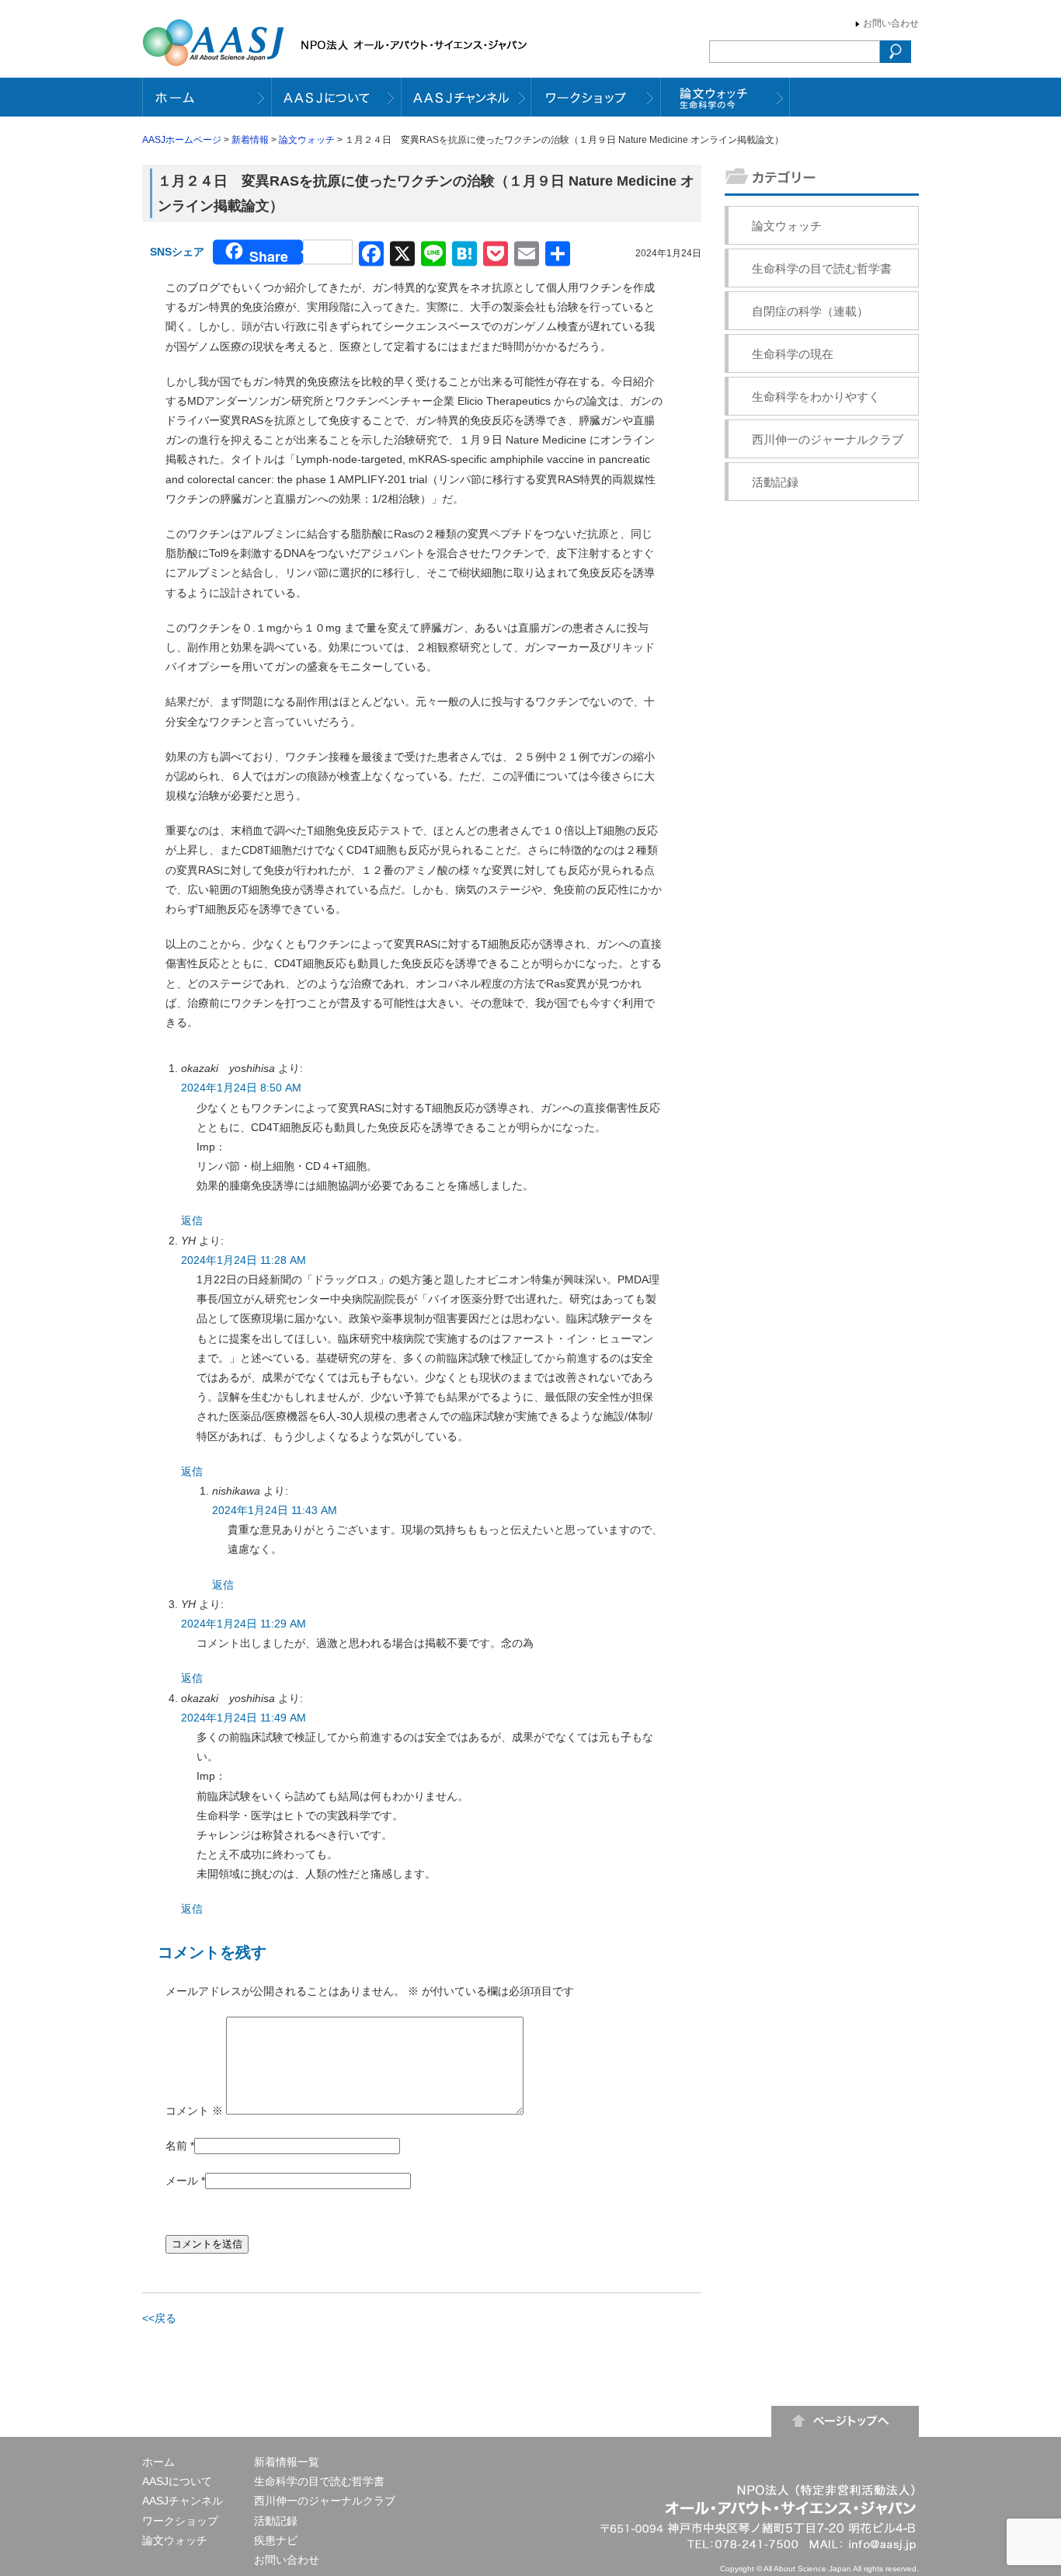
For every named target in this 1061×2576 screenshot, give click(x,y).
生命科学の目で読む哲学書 (822, 268)
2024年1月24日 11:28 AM (244, 1260)
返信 (192, 1220)
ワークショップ (180, 2521)
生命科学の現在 (793, 354)
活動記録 (775, 482)
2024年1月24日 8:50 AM (241, 1088)
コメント (194, 2111)
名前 (176, 2146)
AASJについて (177, 2481)
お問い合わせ (891, 23)
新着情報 (250, 140)
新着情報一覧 (287, 2462)
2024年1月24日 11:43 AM (275, 1510)
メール (182, 2181)
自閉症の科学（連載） (810, 311)
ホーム (158, 2462)
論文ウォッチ (307, 140)
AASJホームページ (182, 140)
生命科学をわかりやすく (816, 397)
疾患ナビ (276, 2540)
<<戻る (159, 2318)
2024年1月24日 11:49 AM (244, 1718)
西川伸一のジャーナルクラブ (828, 439)
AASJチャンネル (183, 2501)
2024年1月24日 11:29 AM (244, 1624)
